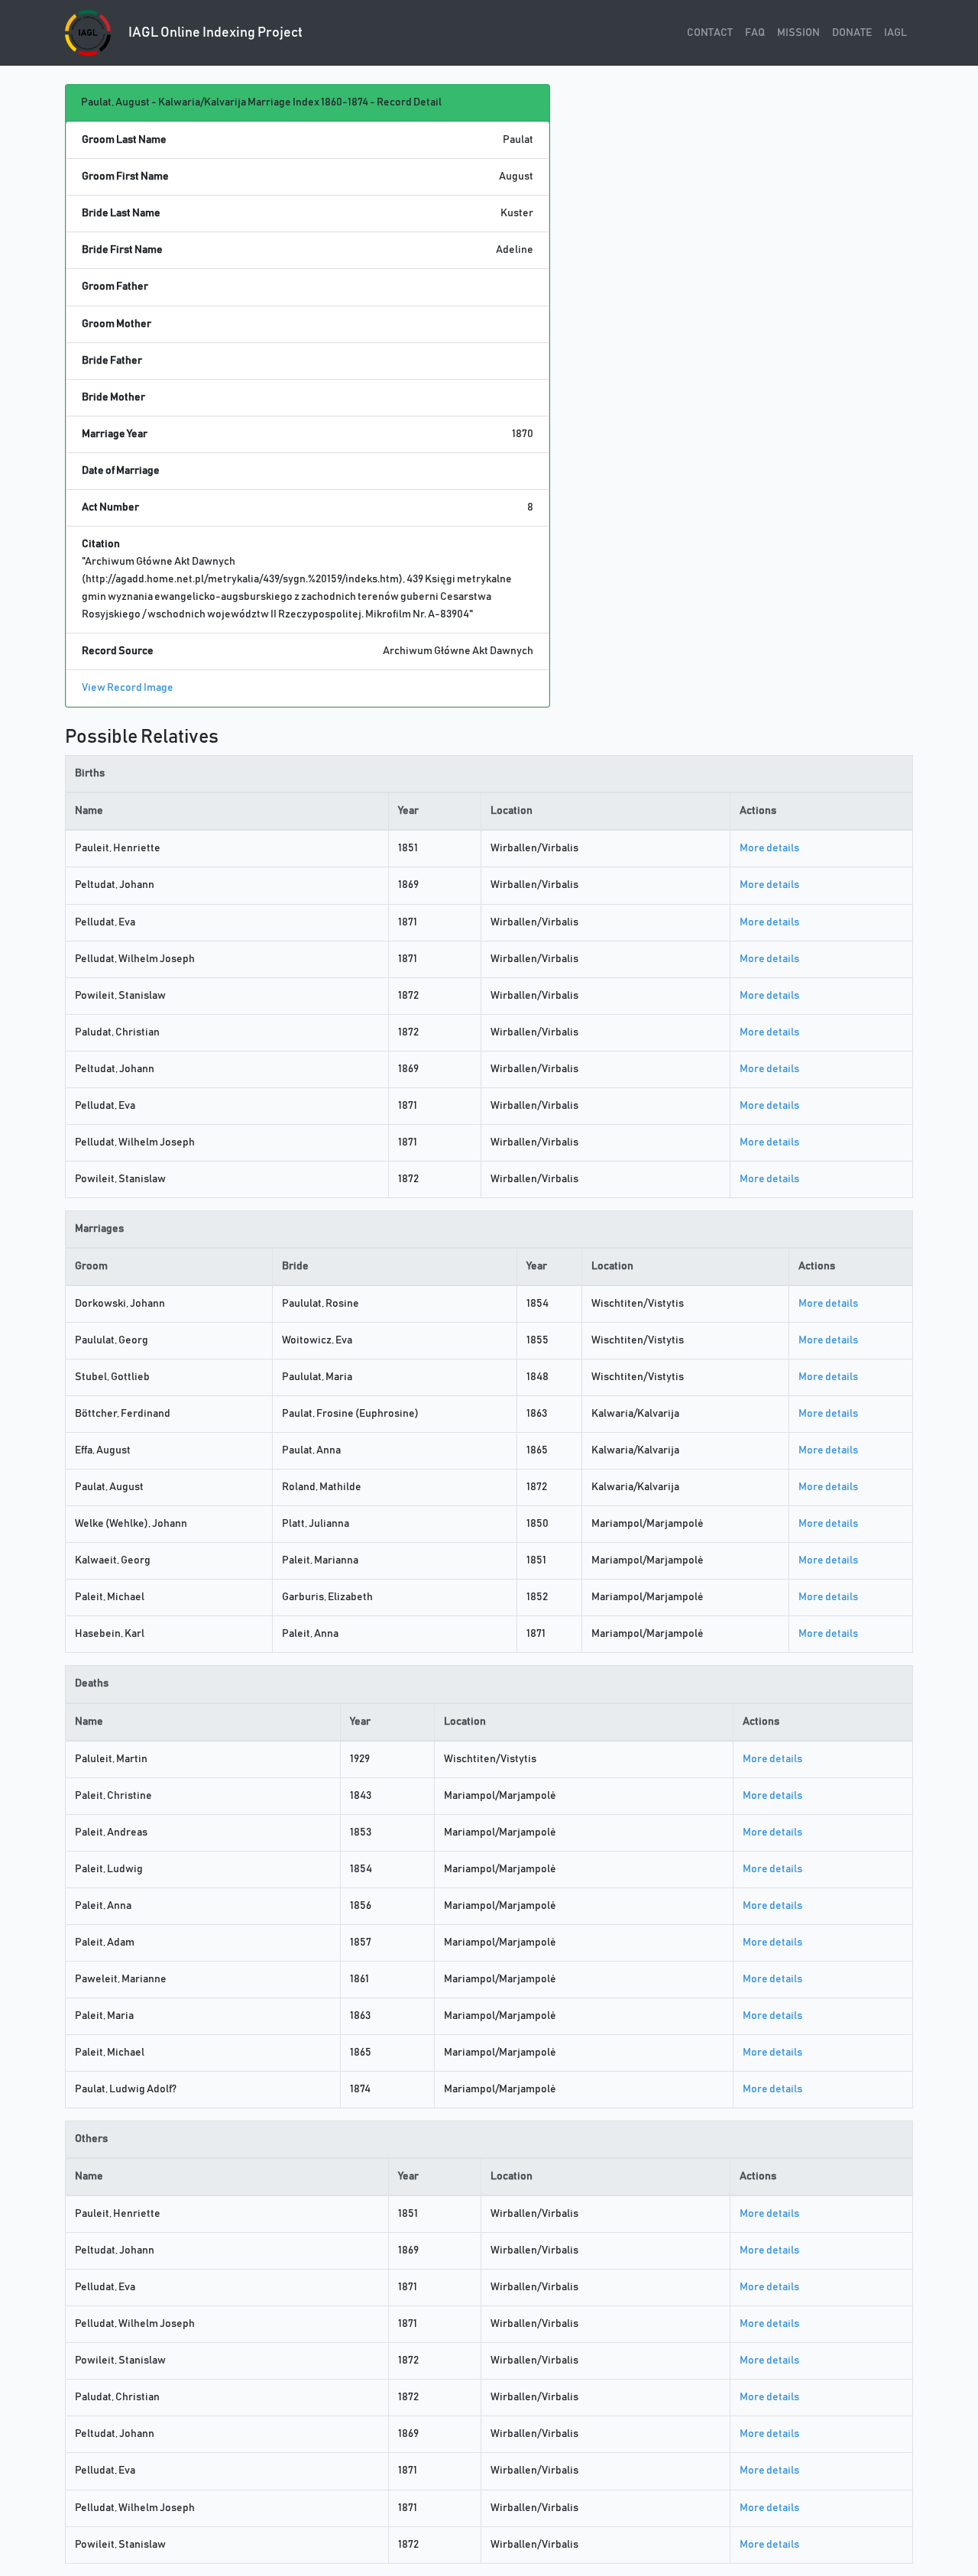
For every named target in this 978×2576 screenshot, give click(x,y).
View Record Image (128, 688)
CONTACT (710, 33)
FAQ (755, 33)
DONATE (852, 33)
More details (769, 848)
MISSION (798, 33)
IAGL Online (214, 33)
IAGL (895, 33)
